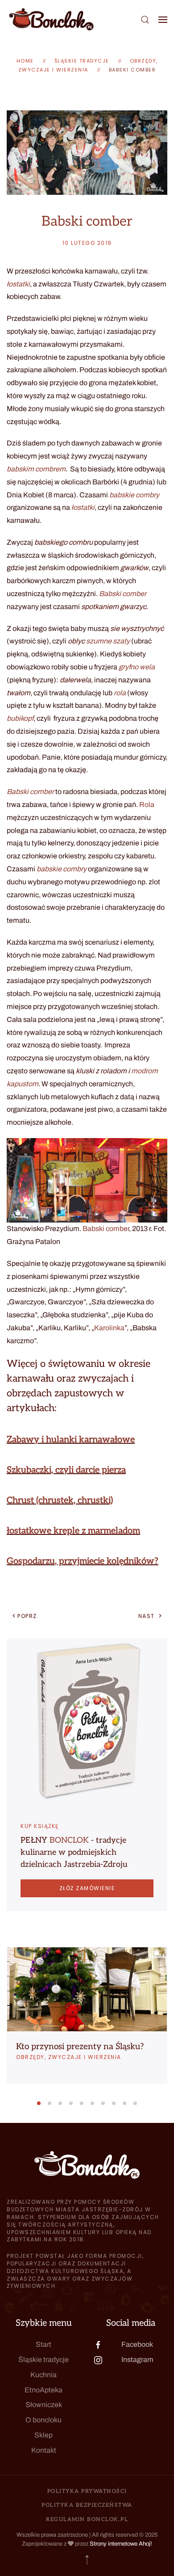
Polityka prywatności (87, 2491)
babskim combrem (36, 469)
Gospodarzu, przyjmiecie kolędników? (83, 1561)
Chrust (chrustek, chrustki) (60, 1500)
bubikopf (20, 718)
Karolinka (109, 1328)
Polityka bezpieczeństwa (87, 2505)
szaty (121, 641)
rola (120, 693)
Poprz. (28, 1616)
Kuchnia (43, 2375)
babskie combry (134, 495)
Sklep (43, 2435)
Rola (147, 805)
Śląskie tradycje (43, 2360)
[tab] (39, 2103)
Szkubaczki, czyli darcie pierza (66, 1470)
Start (43, 2344)
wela (147, 667)
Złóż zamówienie (87, 1888)
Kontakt (44, 2450)
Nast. (148, 1616)
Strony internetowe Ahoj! (121, 2544)
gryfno (128, 667)
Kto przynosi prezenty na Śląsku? (80, 2047)
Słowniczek (44, 2405)
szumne (99, 641)
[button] (145, 19)
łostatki (18, 284)
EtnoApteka (43, 2390)
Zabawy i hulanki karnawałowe (71, 1440)
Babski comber (133, 70)
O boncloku (43, 2420)
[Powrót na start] (51, 19)
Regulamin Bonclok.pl (87, 2519)
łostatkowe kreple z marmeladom (73, 1531)
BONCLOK (69, 1840)
